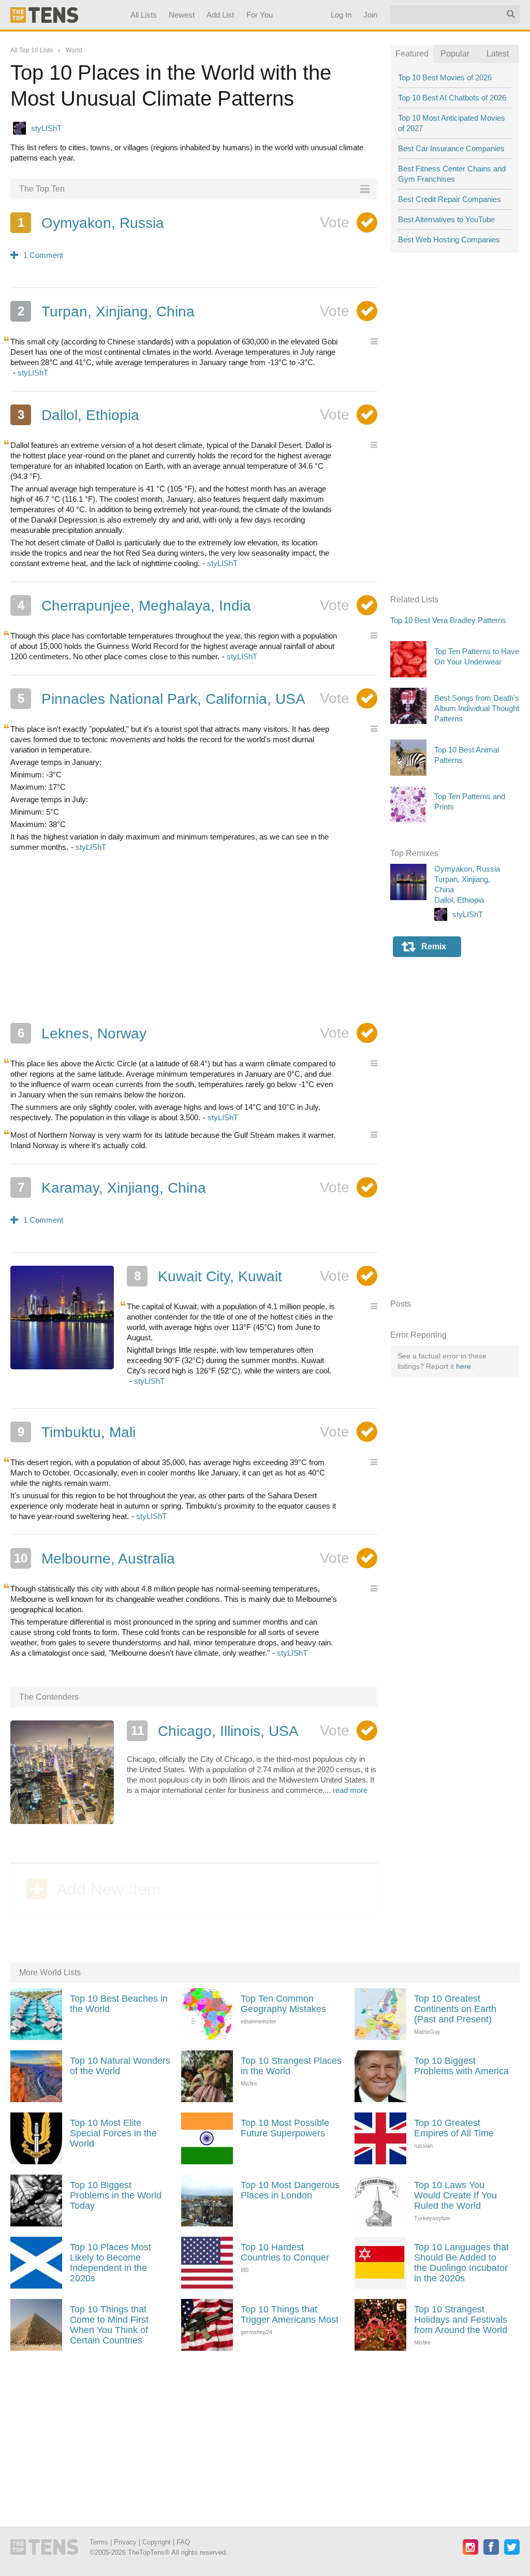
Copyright (157, 2542)
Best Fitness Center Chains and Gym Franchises (452, 174)
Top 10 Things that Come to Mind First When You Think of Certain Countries (109, 2325)
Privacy (125, 2542)
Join (370, 15)
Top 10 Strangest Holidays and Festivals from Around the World (461, 2320)
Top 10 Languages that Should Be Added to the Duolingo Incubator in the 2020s (461, 2263)
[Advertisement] (194, 937)
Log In (341, 15)
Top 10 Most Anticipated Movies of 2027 (452, 123)
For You (260, 15)
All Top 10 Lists (32, 50)
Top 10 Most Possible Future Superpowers (285, 2128)
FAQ (183, 2542)
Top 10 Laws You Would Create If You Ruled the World (455, 2195)
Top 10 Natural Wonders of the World (120, 2066)
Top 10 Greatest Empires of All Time (454, 2128)
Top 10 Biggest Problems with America (461, 2066)
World (74, 50)
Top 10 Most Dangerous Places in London (290, 2190)
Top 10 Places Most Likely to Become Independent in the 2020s (111, 2263)
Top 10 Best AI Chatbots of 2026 (452, 98)
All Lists (144, 15)
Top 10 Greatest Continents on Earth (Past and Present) (455, 2009)
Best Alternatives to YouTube (446, 219)
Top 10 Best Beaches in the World (119, 2004)
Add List (221, 15)
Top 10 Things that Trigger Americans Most (290, 2314)
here (463, 1366)
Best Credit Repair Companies (450, 199)
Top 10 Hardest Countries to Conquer (285, 2252)
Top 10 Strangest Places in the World (291, 2066)
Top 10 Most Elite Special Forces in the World (113, 2133)
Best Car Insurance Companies (451, 148)
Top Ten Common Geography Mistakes (283, 2004)
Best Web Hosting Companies (449, 240)
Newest (182, 15)
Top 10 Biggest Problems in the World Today (116, 2195)
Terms (99, 2542)
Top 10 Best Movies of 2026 (445, 77)
